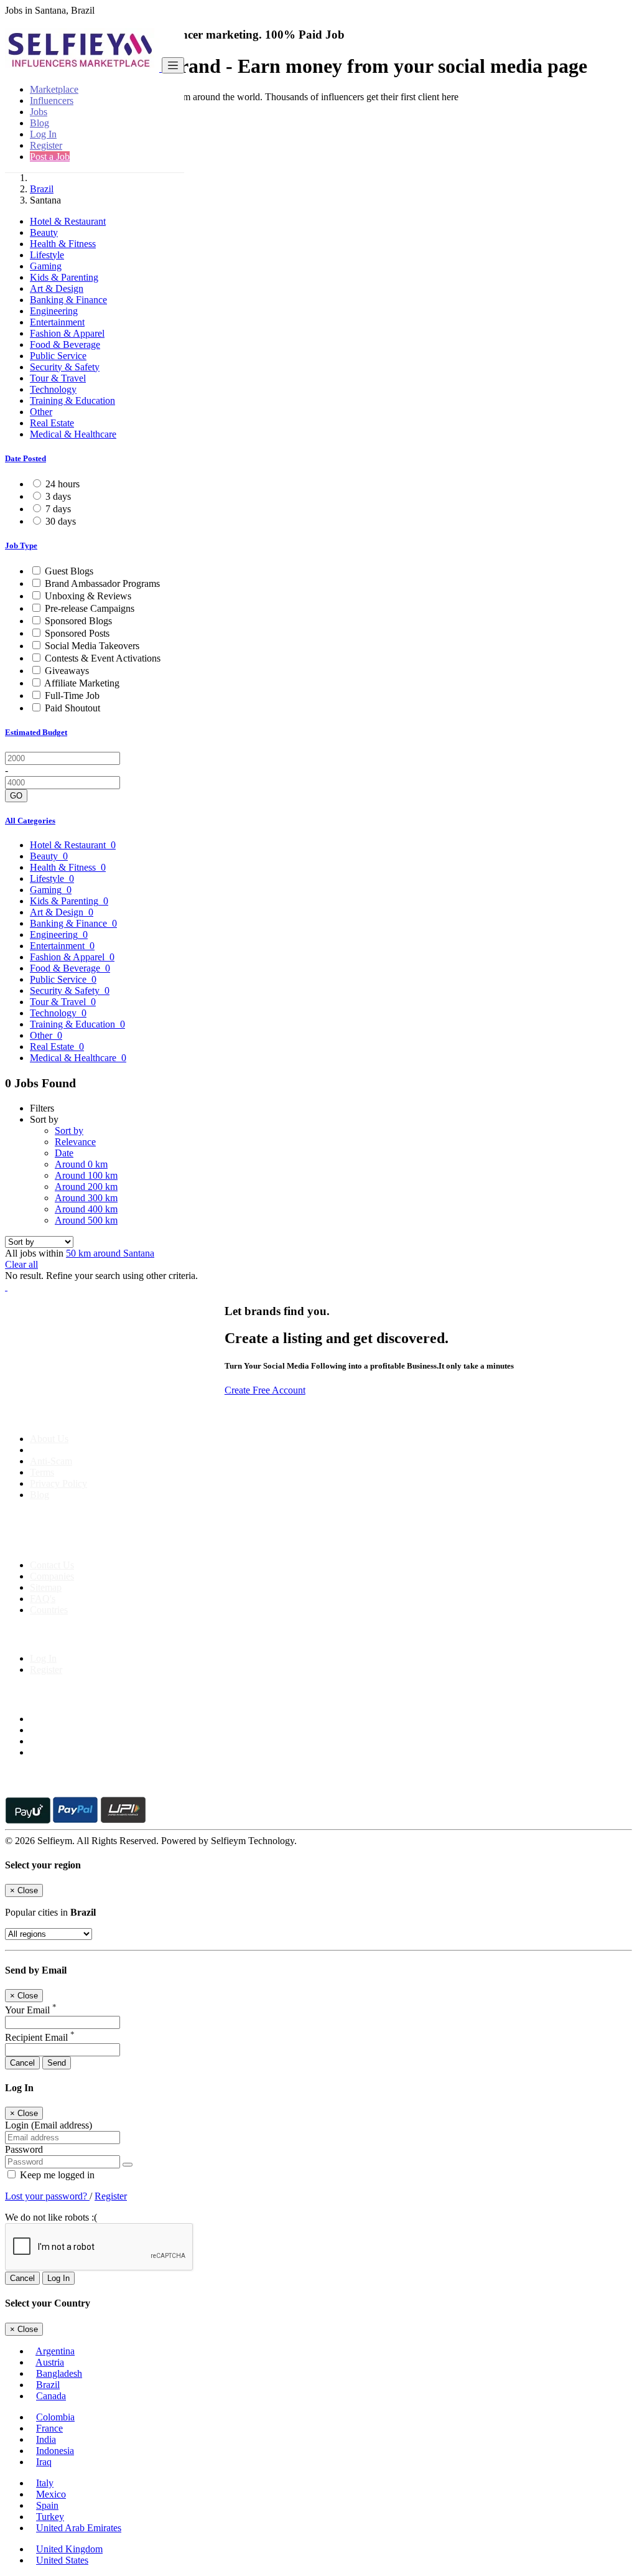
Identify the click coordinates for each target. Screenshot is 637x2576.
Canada (51, 2396)
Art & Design (57, 288)
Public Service (58, 356)
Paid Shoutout (72, 708)
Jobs (39, 112)
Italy (45, 2483)
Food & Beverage (65, 344)
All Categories (30, 821)
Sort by (69, 1131)
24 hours (63, 484)
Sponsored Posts (77, 633)
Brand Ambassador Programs (102, 583)
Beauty (44, 232)
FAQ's (43, 1599)
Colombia (55, 2417)
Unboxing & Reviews (88, 596)
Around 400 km (86, 1209)
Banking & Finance (68, 300)
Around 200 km (86, 1187)
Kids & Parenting (64, 277)
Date (64, 1153)
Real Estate (52, 423)
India (46, 2439)
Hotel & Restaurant (68, 221)
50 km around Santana (110, 1253)
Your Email (31, 2010)
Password (24, 2149)
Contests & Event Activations (103, 658)
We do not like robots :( (51, 2217)
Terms (42, 1472)
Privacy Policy (58, 1483)
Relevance (75, 1142)
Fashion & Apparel (67, 333)
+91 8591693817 (100, 1544)
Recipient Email (40, 2037)
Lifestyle (47, 255)
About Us (49, 1439)
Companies (52, 1576)
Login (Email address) (49, 2125)
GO (16, 796)
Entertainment (57, 322)
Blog (40, 123)
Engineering (54, 311)
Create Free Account (265, 1390)
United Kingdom (69, 2549)
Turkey (50, 2517)
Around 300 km (86, 1198)
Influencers (52, 101)
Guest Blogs (69, 571)
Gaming (46, 266)
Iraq (44, 2462)
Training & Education (72, 400)
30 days (61, 521)
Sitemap (46, 1587)
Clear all (21, 1264)
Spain (47, 2505)
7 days (58, 509)
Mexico (51, 2494)
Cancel (22, 2063)
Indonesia (55, 2451)
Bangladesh (59, 2373)
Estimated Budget (36, 732)
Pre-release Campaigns (90, 608)
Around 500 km (86, 1220)
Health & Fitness (63, 244)
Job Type (21, 546)
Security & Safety (65, 367)
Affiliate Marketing (82, 683)
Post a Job (50, 157)
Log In (43, 134)
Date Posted (26, 458)
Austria (50, 2362)
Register (46, 145)
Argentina (55, 2351)
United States (62, 2560)
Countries (49, 1610)
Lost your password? (47, 2196)
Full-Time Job (72, 696)
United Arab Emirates (79, 2528)
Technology (53, 389)
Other (41, 412)
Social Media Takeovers (92, 646)
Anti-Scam (51, 1461)
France (49, 2428)
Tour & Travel (58, 378)
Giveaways (67, 671)
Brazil (42, 189)
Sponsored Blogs (78, 621)
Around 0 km (81, 1164)
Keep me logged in (56, 2175)
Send (57, 2063)
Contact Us (52, 1565)
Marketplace (54, 89)
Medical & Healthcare (73, 434)
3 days (58, 496)
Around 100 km (86, 1175)
